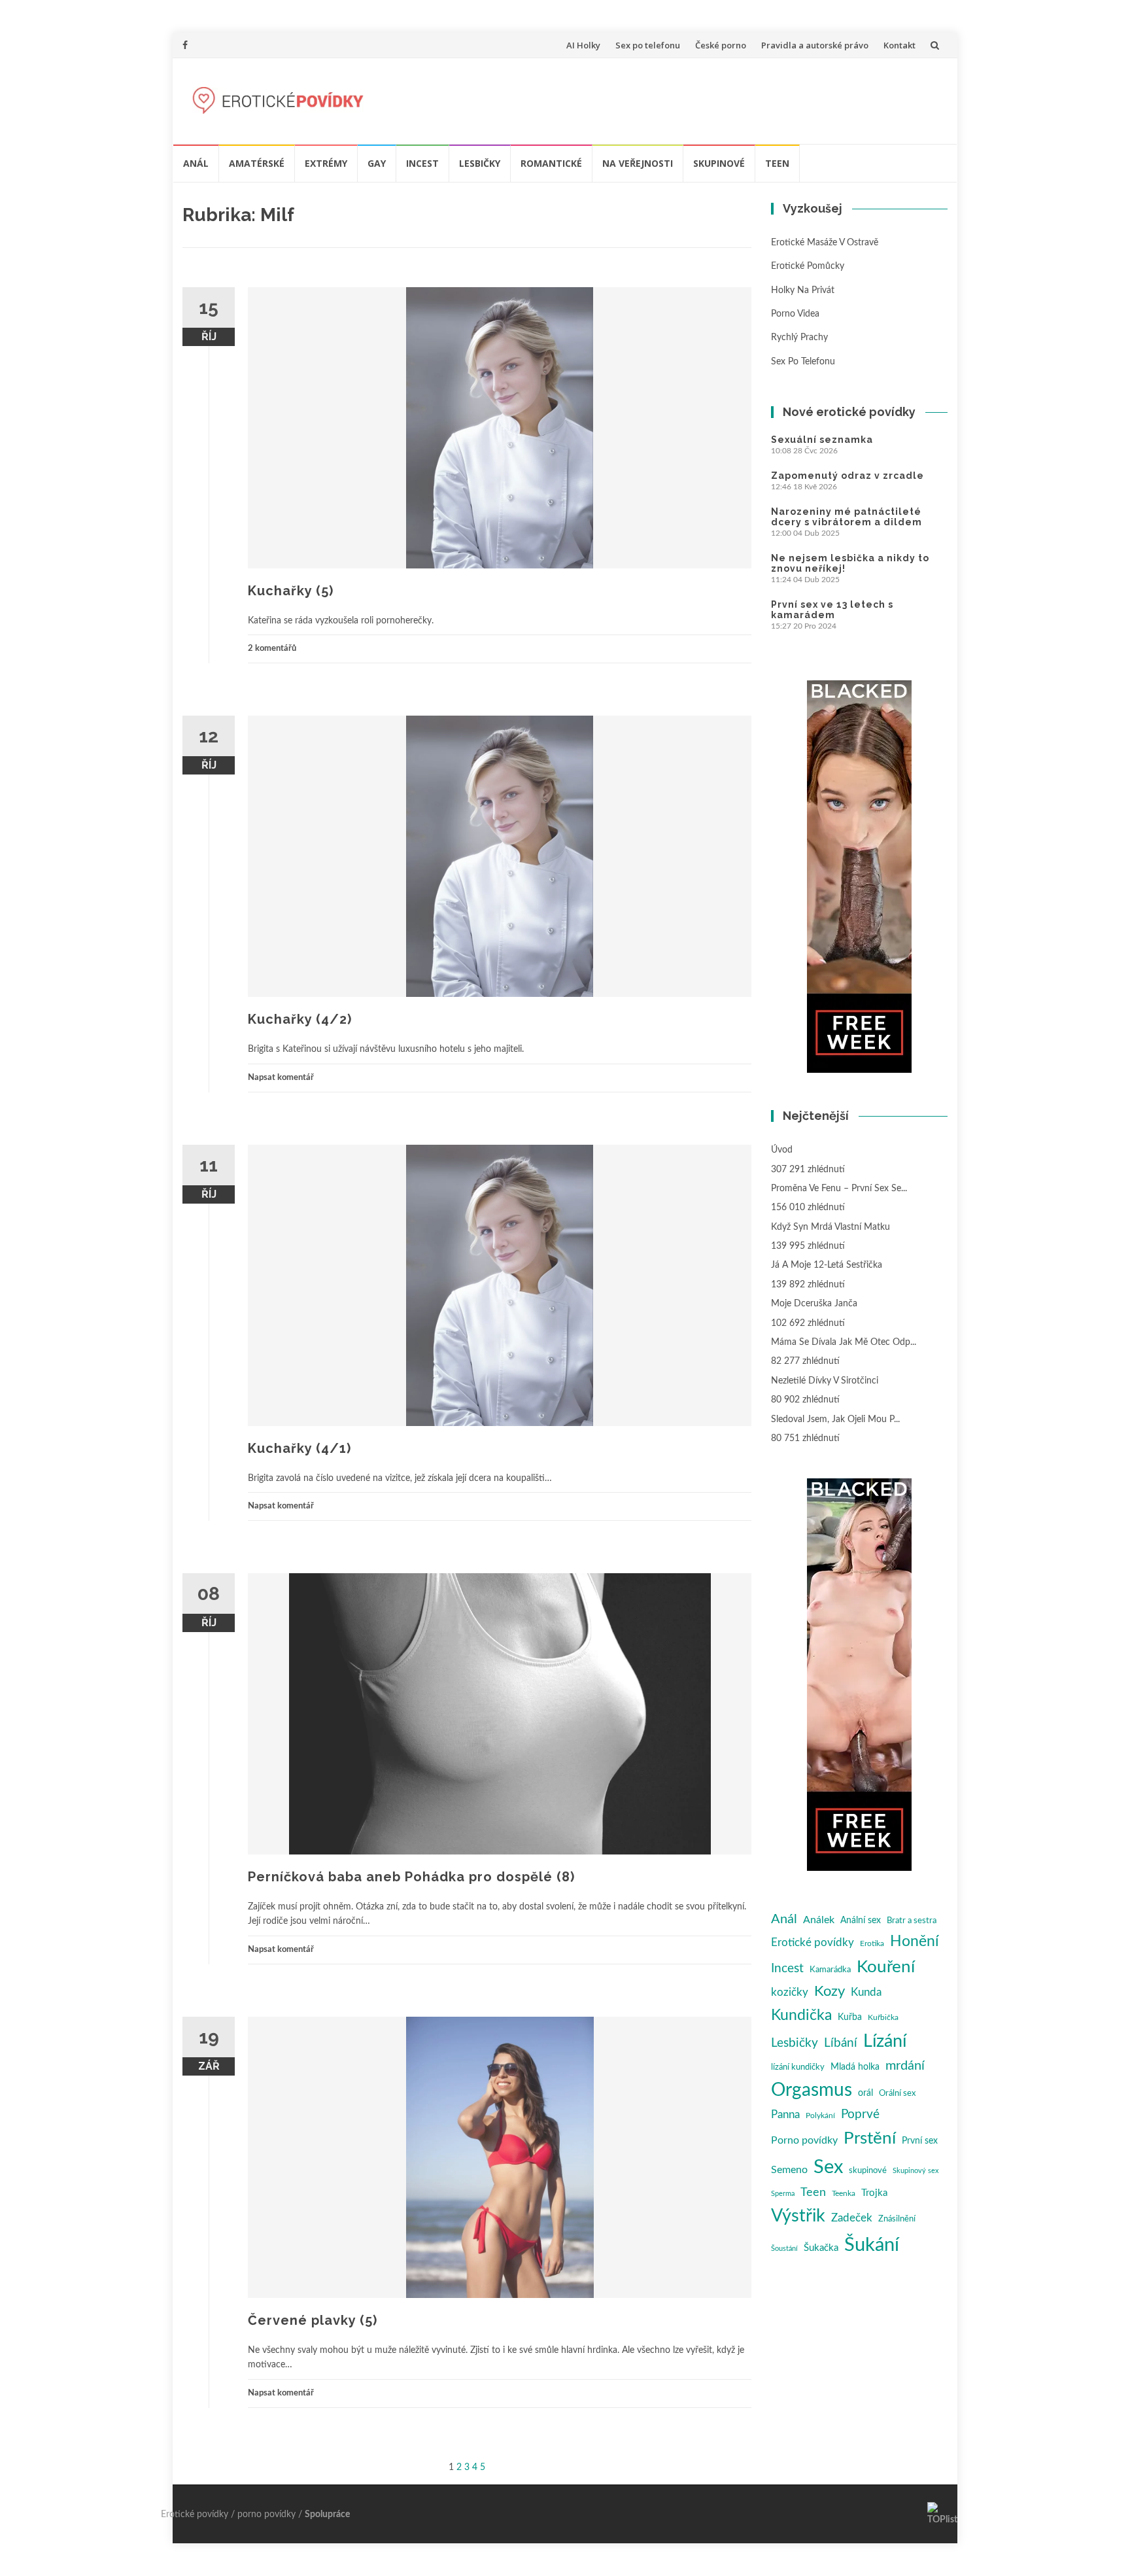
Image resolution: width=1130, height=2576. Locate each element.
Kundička (801, 2015)
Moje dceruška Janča (814, 1304)
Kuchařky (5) (291, 591)
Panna (785, 2115)
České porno (721, 45)
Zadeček (852, 2218)
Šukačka (821, 2248)
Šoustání (784, 2249)
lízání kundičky (798, 2067)
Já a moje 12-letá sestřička (827, 1265)
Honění (915, 1941)
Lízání (885, 2041)
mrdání (905, 2066)
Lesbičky (480, 163)
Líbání (841, 2043)
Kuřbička (883, 2017)
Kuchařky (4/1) (300, 1448)
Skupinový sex (916, 2171)
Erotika (872, 1943)
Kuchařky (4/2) (300, 1019)
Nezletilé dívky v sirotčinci (825, 1381)
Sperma (783, 2194)
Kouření (886, 1967)
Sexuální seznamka (822, 440)
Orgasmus (812, 2090)
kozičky (790, 1992)
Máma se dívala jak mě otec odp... (844, 1342)
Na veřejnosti (638, 163)
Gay (377, 163)
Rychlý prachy (799, 338)
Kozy (830, 1992)
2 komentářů (272, 649)
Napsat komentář (281, 1078)
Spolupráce (327, 2515)
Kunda (866, 1992)
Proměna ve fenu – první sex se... (839, 1189)
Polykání (820, 2115)
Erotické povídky (813, 1943)
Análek (819, 1920)
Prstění (870, 2138)
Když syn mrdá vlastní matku (830, 1227)
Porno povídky (804, 2140)
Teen (777, 163)
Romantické (551, 163)
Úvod (782, 1150)
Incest (422, 163)
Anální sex (861, 1921)
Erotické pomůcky (808, 266)
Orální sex (897, 2093)
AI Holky (583, 45)
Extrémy (326, 163)
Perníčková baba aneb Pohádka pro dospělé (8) (411, 1877)
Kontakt (899, 45)
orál (865, 2093)
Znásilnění (897, 2219)
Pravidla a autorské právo (815, 45)
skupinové (868, 2170)
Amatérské (257, 163)
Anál (196, 163)
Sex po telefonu (648, 45)
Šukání (872, 2245)
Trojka (874, 2193)
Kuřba (850, 2017)
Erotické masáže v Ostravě (825, 243)
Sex (828, 2167)
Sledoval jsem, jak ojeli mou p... (835, 1419)
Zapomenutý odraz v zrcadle (848, 476)
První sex (920, 2141)
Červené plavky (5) (313, 2320)
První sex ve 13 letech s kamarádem (832, 610)
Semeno (789, 2170)
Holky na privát (803, 290)
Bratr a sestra (912, 1921)
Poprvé (860, 2115)
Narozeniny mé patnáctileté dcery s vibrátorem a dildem (847, 517)
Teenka (844, 2193)
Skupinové (719, 163)
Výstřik (798, 2216)
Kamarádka (830, 1970)
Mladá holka (855, 2067)
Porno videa (795, 314)
